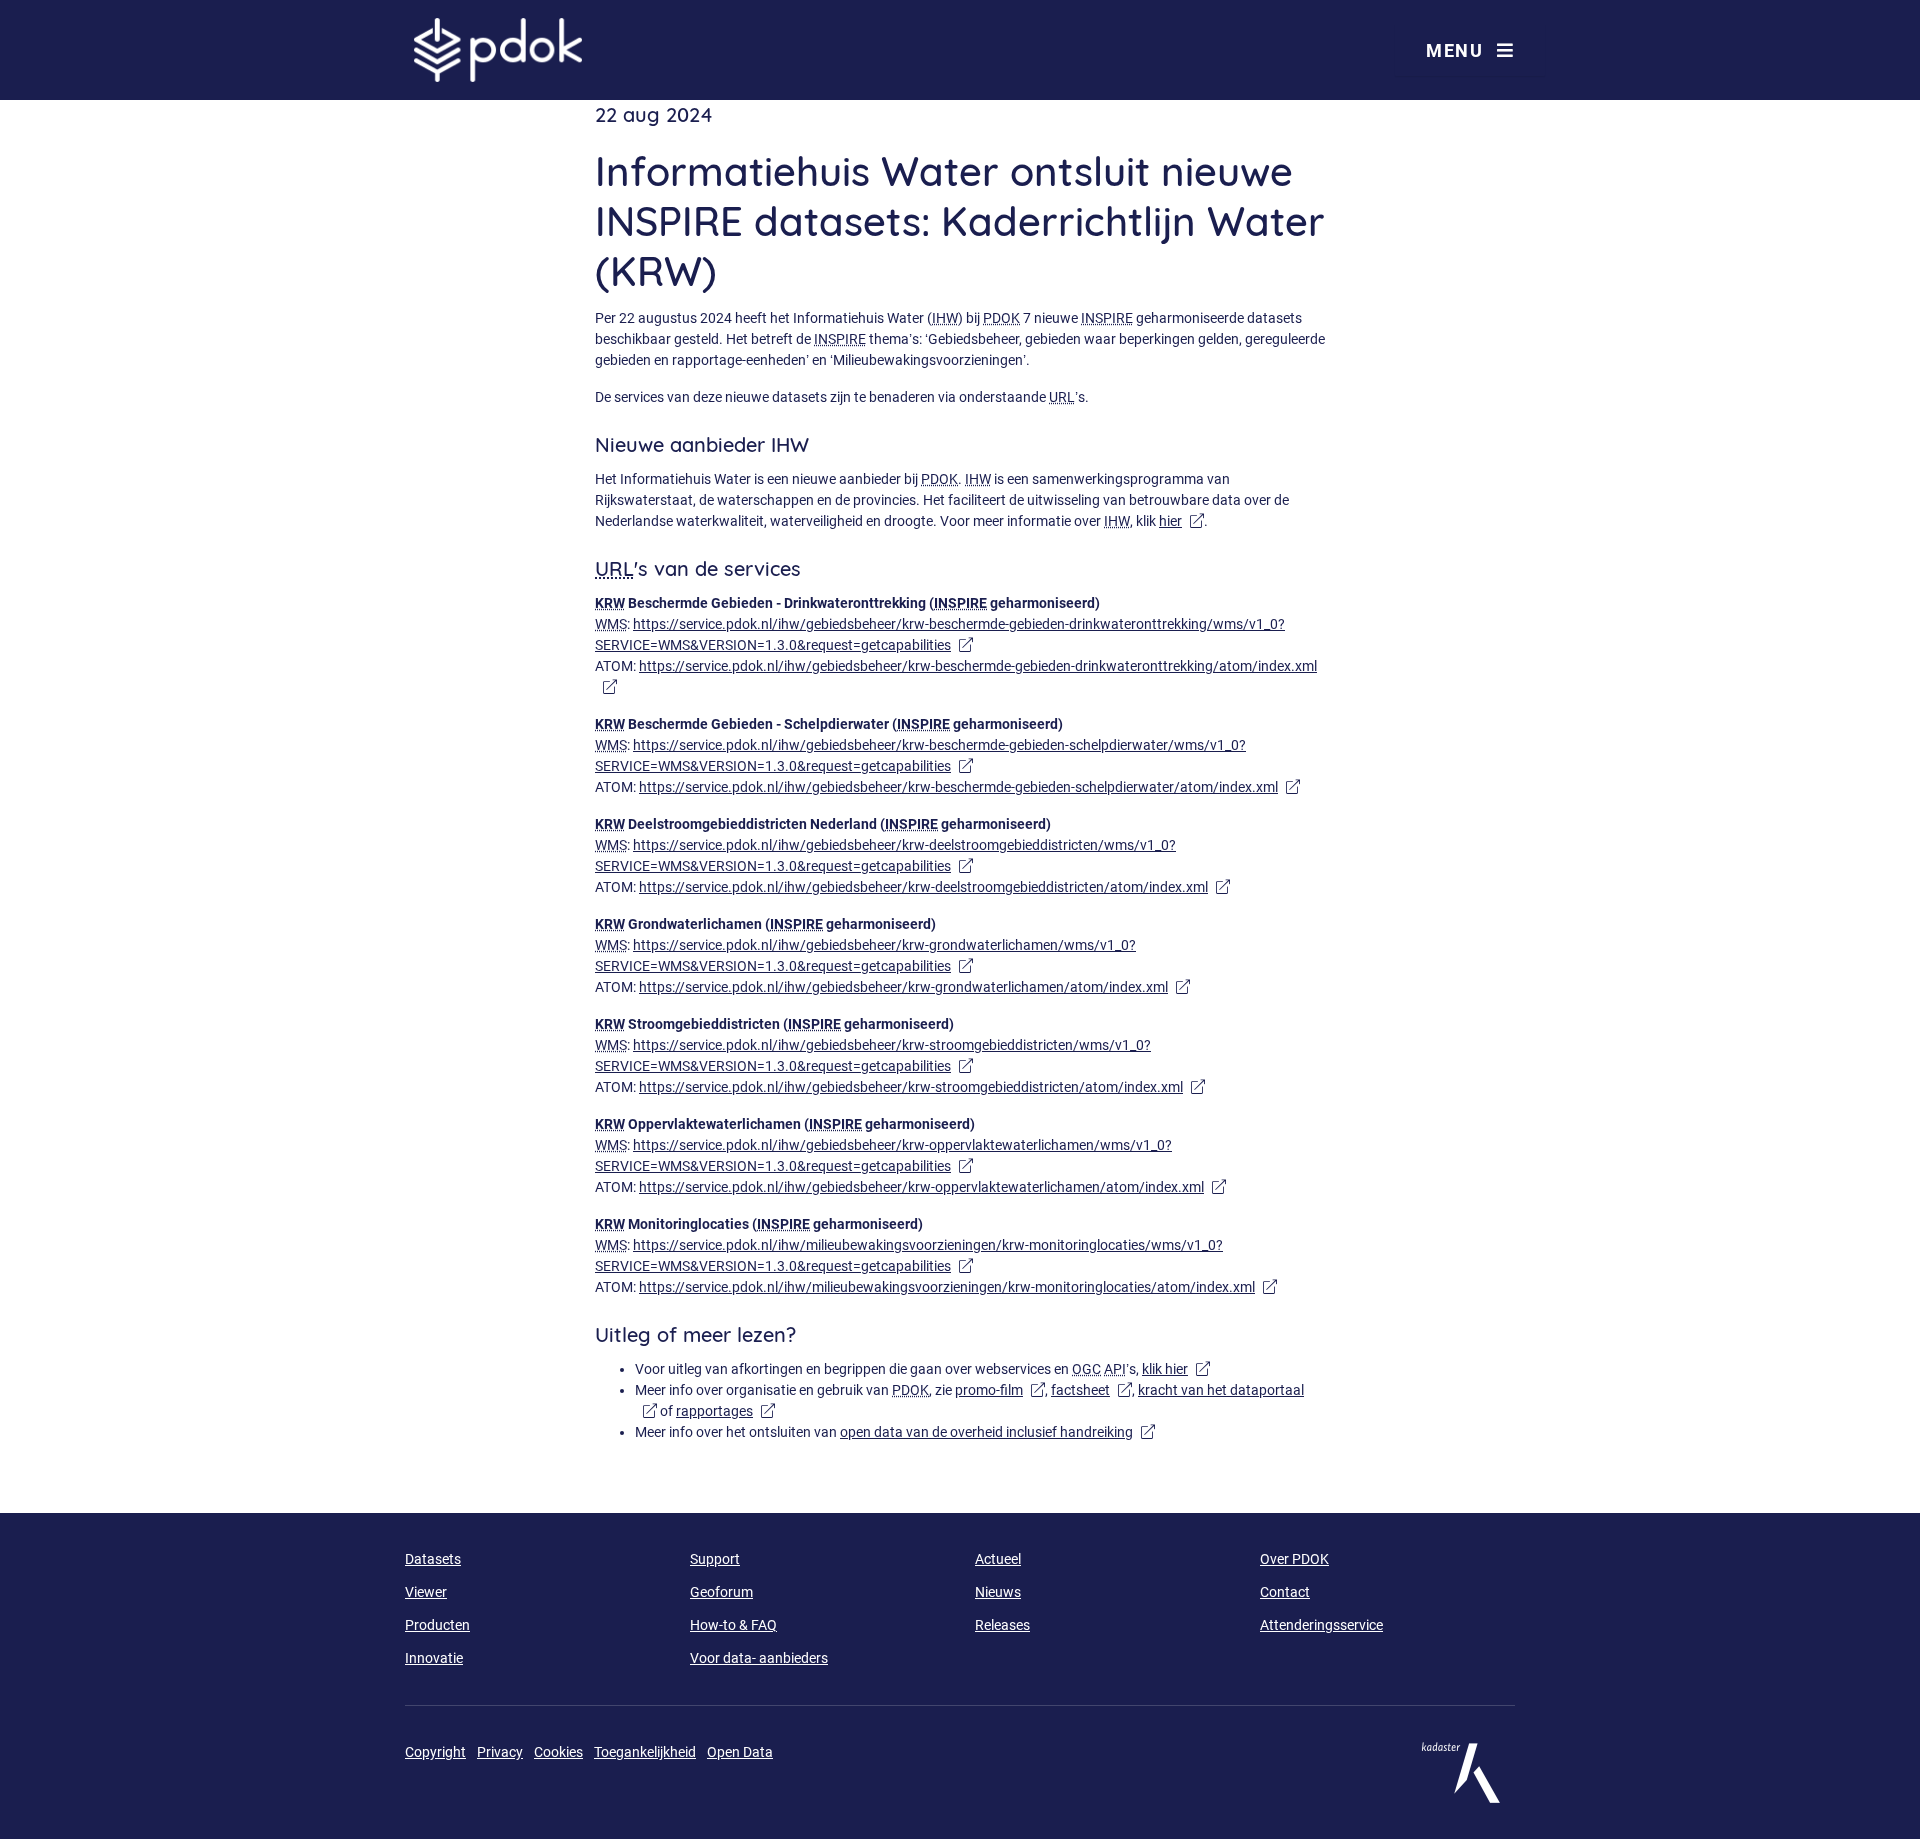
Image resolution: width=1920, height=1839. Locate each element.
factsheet (1080, 1390)
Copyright (435, 1752)
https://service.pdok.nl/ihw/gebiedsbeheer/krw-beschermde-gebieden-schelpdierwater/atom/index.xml (958, 787)
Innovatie (434, 1658)
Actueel (998, 1559)
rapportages (714, 1411)
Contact (1285, 1592)
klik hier (1165, 1369)
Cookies (558, 1752)
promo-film (989, 1390)
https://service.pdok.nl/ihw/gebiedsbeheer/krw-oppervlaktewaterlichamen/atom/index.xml (921, 1187)
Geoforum (721, 1592)
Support (715, 1559)
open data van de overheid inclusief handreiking (986, 1432)
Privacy (500, 1752)
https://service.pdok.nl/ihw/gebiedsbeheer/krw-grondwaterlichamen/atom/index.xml (903, 987)
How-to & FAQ (733, 1625)
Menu (1457, 50)
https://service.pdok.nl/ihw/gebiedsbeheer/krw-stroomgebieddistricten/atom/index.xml (911, 1087)
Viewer (426, 1592)
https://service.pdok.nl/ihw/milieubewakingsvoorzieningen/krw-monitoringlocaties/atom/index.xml (947, 1287)
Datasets (433, 1559)
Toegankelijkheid (645, 1752)
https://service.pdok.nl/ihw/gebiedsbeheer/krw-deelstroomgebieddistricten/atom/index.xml (923, 887)
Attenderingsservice (1321, 1625)
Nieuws (998, 1592)
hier (1170, 521)
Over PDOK (1294, 1559)
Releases (1002, 1625)
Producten (437, 1625)
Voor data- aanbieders (759, 1658)
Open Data (740, 1752)
